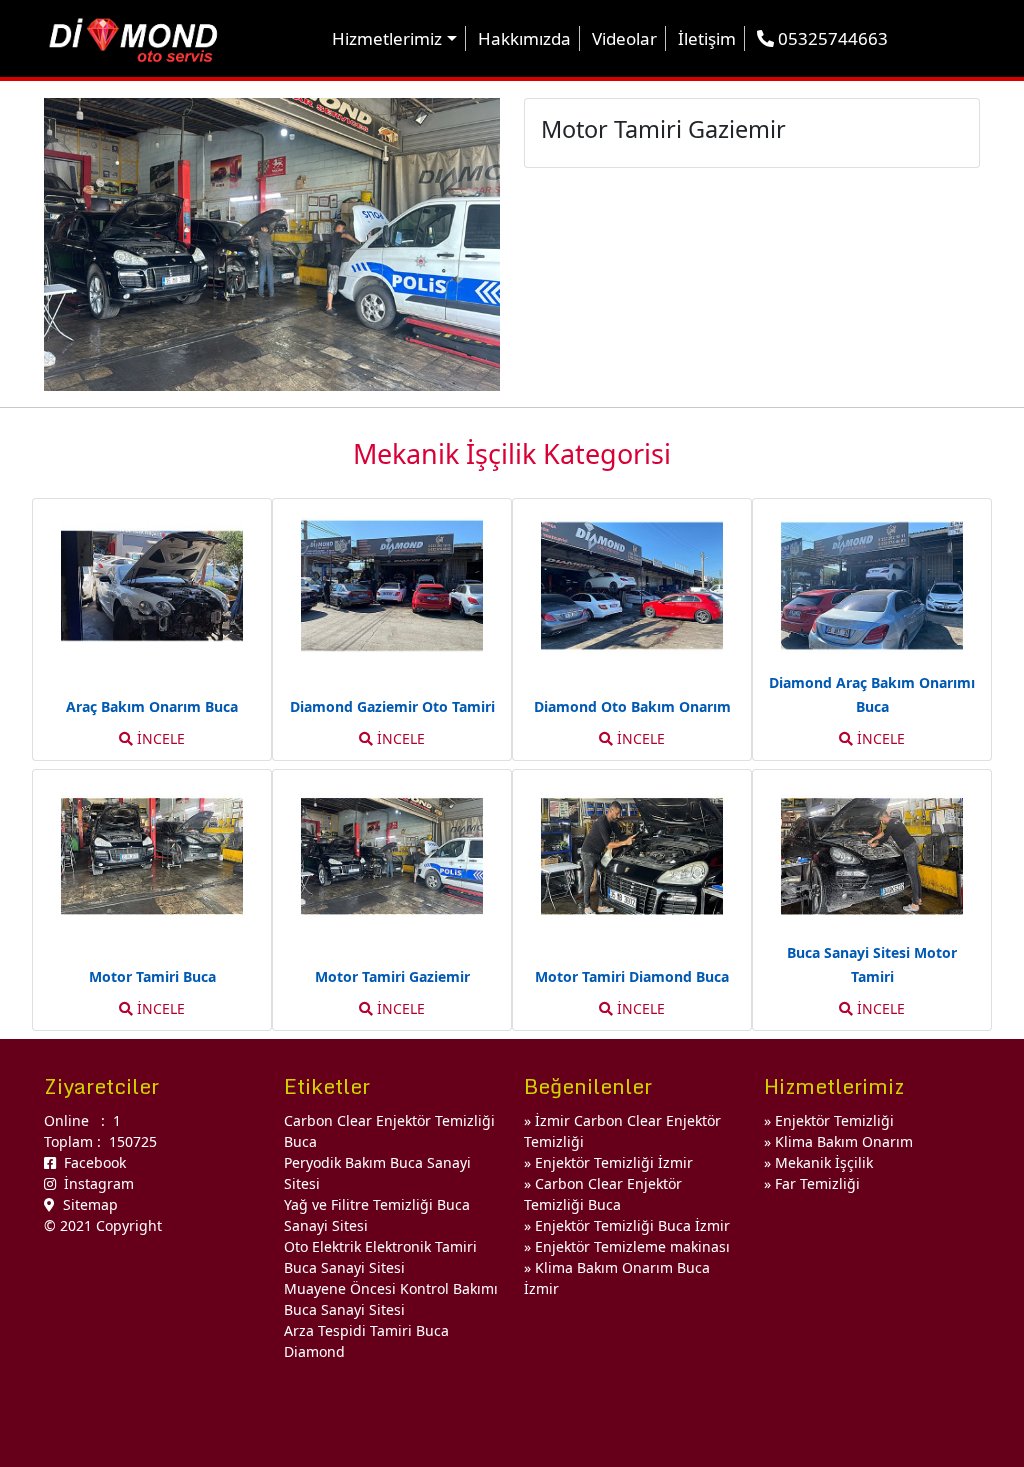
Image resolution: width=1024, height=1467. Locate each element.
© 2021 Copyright (103, 1225)
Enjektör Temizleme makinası (632, 1246)
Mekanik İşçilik (824, 1162)
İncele (159, 738)
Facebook (91, 1162)
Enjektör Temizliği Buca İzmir (632, 1225)
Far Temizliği (817, 1183)
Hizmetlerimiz (387, 38)
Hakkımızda (524, 38)
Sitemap (86, 1204)
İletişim (707, 38)
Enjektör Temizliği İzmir (614, 1162)
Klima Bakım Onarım (844, 1141)
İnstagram (95, 1183)
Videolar (624, 38)
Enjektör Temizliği (834, 1120)
